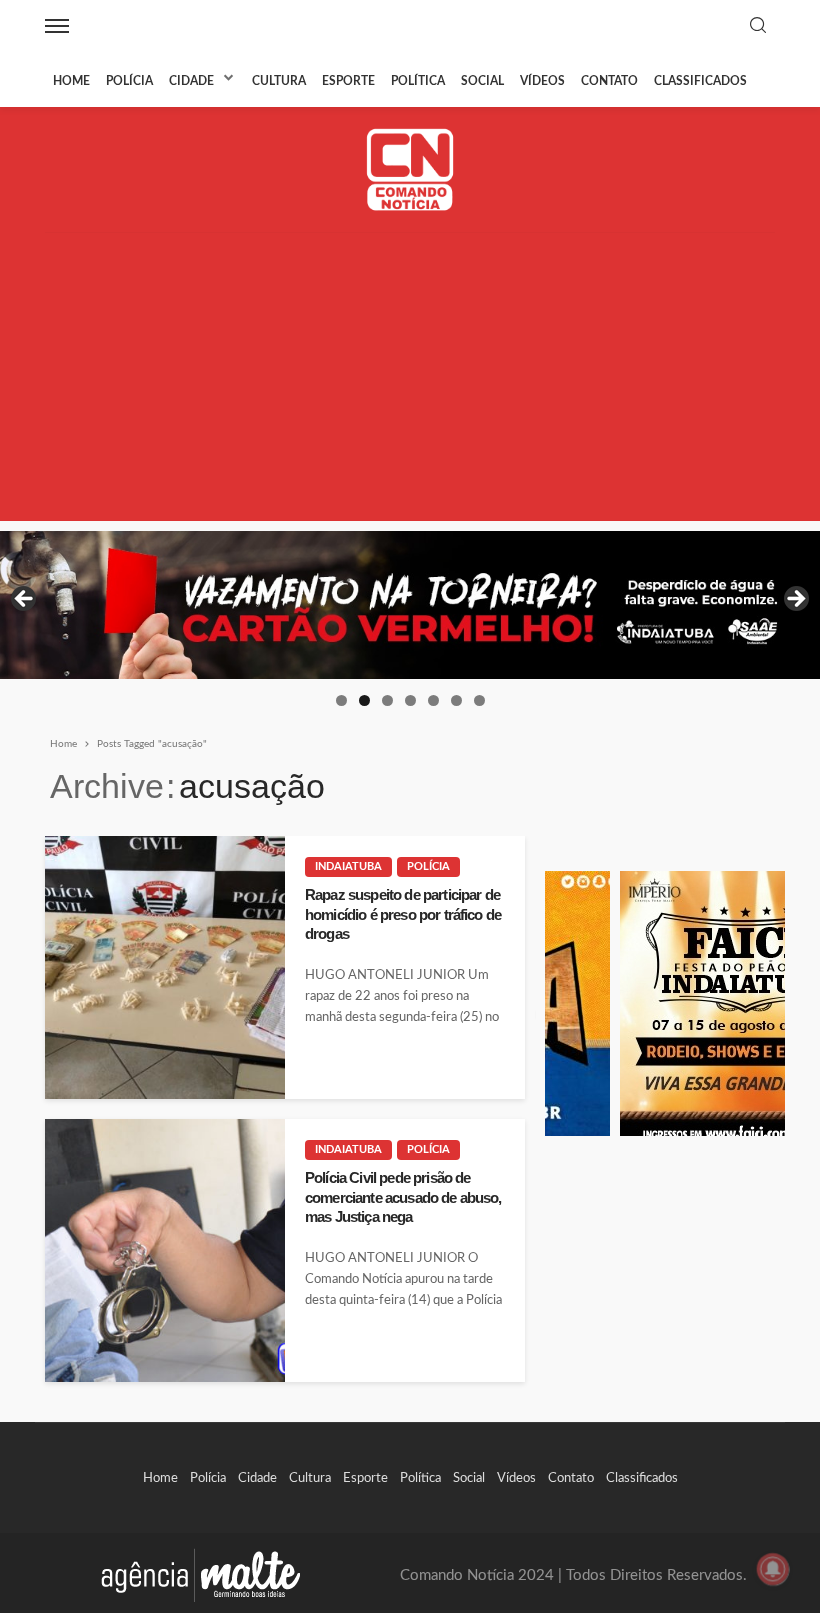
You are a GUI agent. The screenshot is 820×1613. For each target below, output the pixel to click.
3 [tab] (387, 700)
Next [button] (795, 600)
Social (482, 81)
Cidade (191, 81)
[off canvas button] (57, 26)
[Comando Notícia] (410, 169)
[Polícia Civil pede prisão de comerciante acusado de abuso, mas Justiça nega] (165, 1250)
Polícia (129, 81)
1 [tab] (341, 700)
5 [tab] (433, 700)
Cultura (279, 81)
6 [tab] (456, 700)
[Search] (758, 26)
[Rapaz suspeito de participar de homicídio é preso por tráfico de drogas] (165, 967)
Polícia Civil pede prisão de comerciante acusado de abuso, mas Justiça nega (403, 1197)
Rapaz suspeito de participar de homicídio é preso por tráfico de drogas (403, 914)
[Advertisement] (410, 381)
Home (71, 81)
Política (418, 81)
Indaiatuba (348, 866)
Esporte (348, 81)
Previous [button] (25, 600)
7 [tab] (479, 700)
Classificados (700, 81)
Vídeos (542, 81)
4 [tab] (410, 700)
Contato (609, 81)
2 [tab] (364, 700)
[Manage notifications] (773, 1569)
